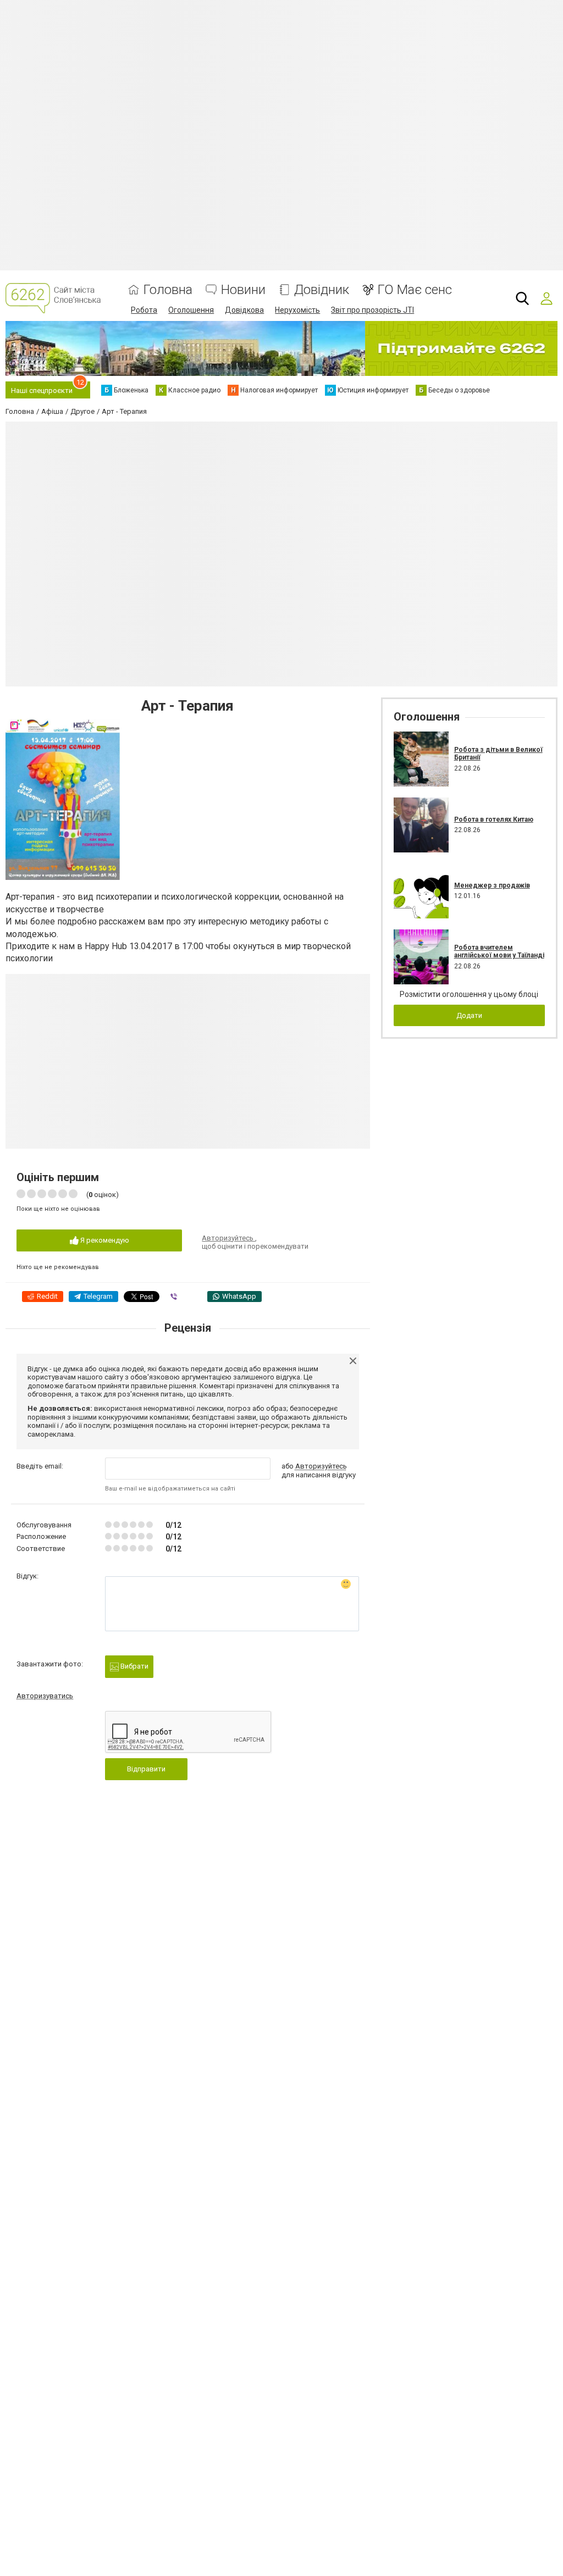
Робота (144, 310)
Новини (243, 290)
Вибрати (134, 1666)
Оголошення (191, 310)
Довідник (322, 290)
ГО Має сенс (415, 290)
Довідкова (244, 310)
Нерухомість (297, 310)
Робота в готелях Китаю (494, 819)
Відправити (146, 1769)
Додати (469, 1015)
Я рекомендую (104, 1240)
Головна (168, 290)
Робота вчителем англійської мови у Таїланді (499, 951)
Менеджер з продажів (492, 885)
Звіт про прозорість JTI (372, 310)
